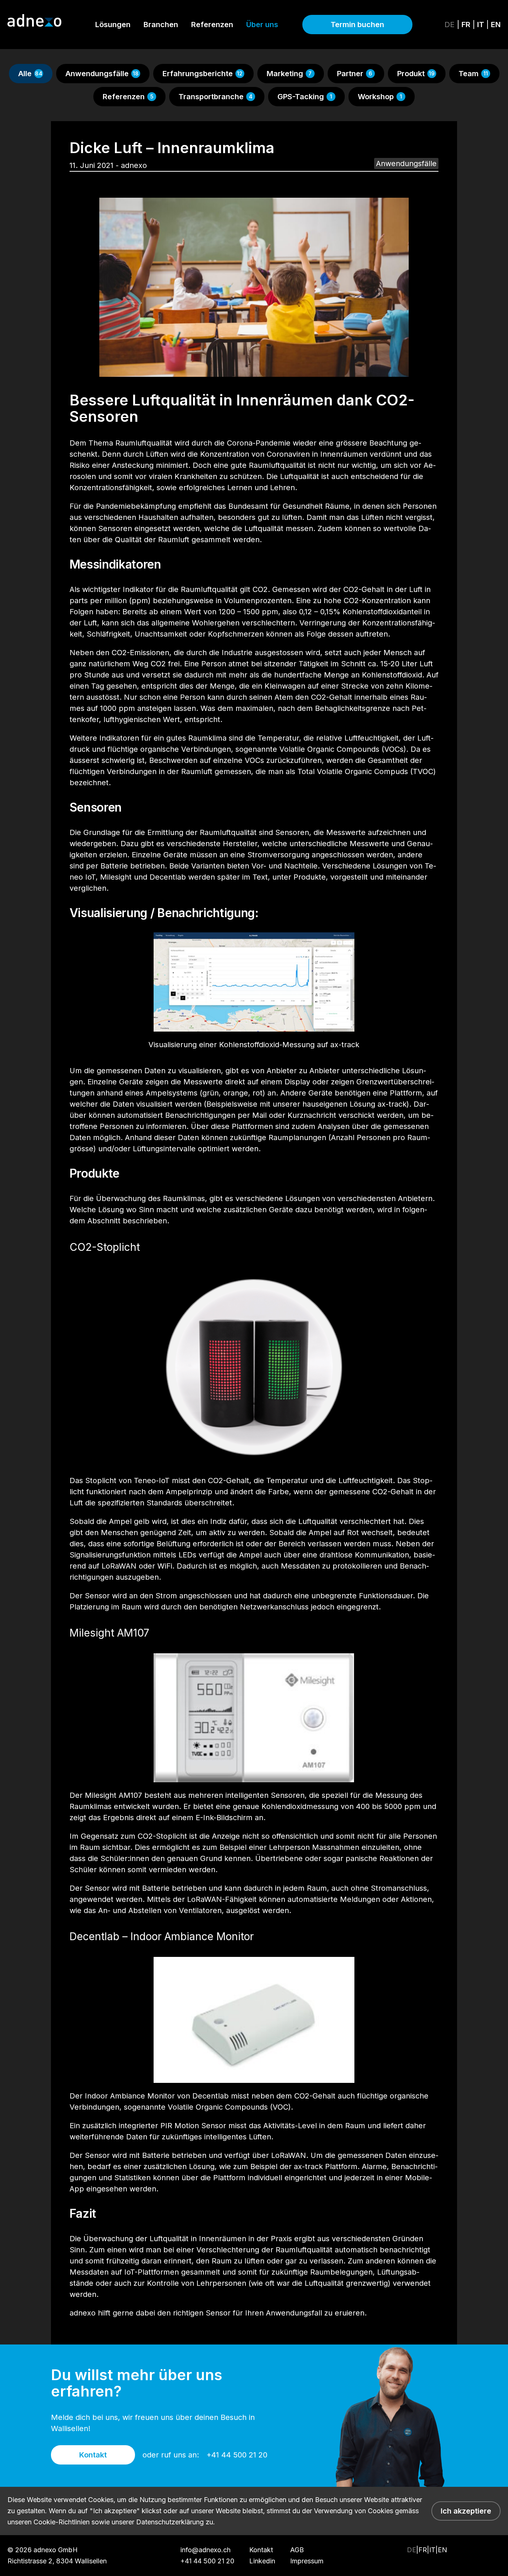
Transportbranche (216, 97)
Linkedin (262, 2561)
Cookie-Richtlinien (62, 2522)
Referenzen (212, 25)
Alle (30, 74)
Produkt (416, 74)
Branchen (161, 25)
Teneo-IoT (152, 1480)
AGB (297, 2550)
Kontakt (93, 2455)
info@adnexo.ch (205, 2550)
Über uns (262, 25)
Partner (355, 74)
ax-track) (393, 1104)
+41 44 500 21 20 (237, 2455)
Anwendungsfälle (102, 74)
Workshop (380, 97)
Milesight (101, 1795)
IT (482, 25)
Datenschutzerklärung (170, 2522)
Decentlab (210, 2096)
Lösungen (113, 25)
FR (467, 25)
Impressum (307, 2561)
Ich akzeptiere (466, 2511)
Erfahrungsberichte (203, 74)
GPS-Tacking (305, 97)
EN (496, 25)
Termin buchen (357, 25)
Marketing (289, 74)
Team (473, 74)
